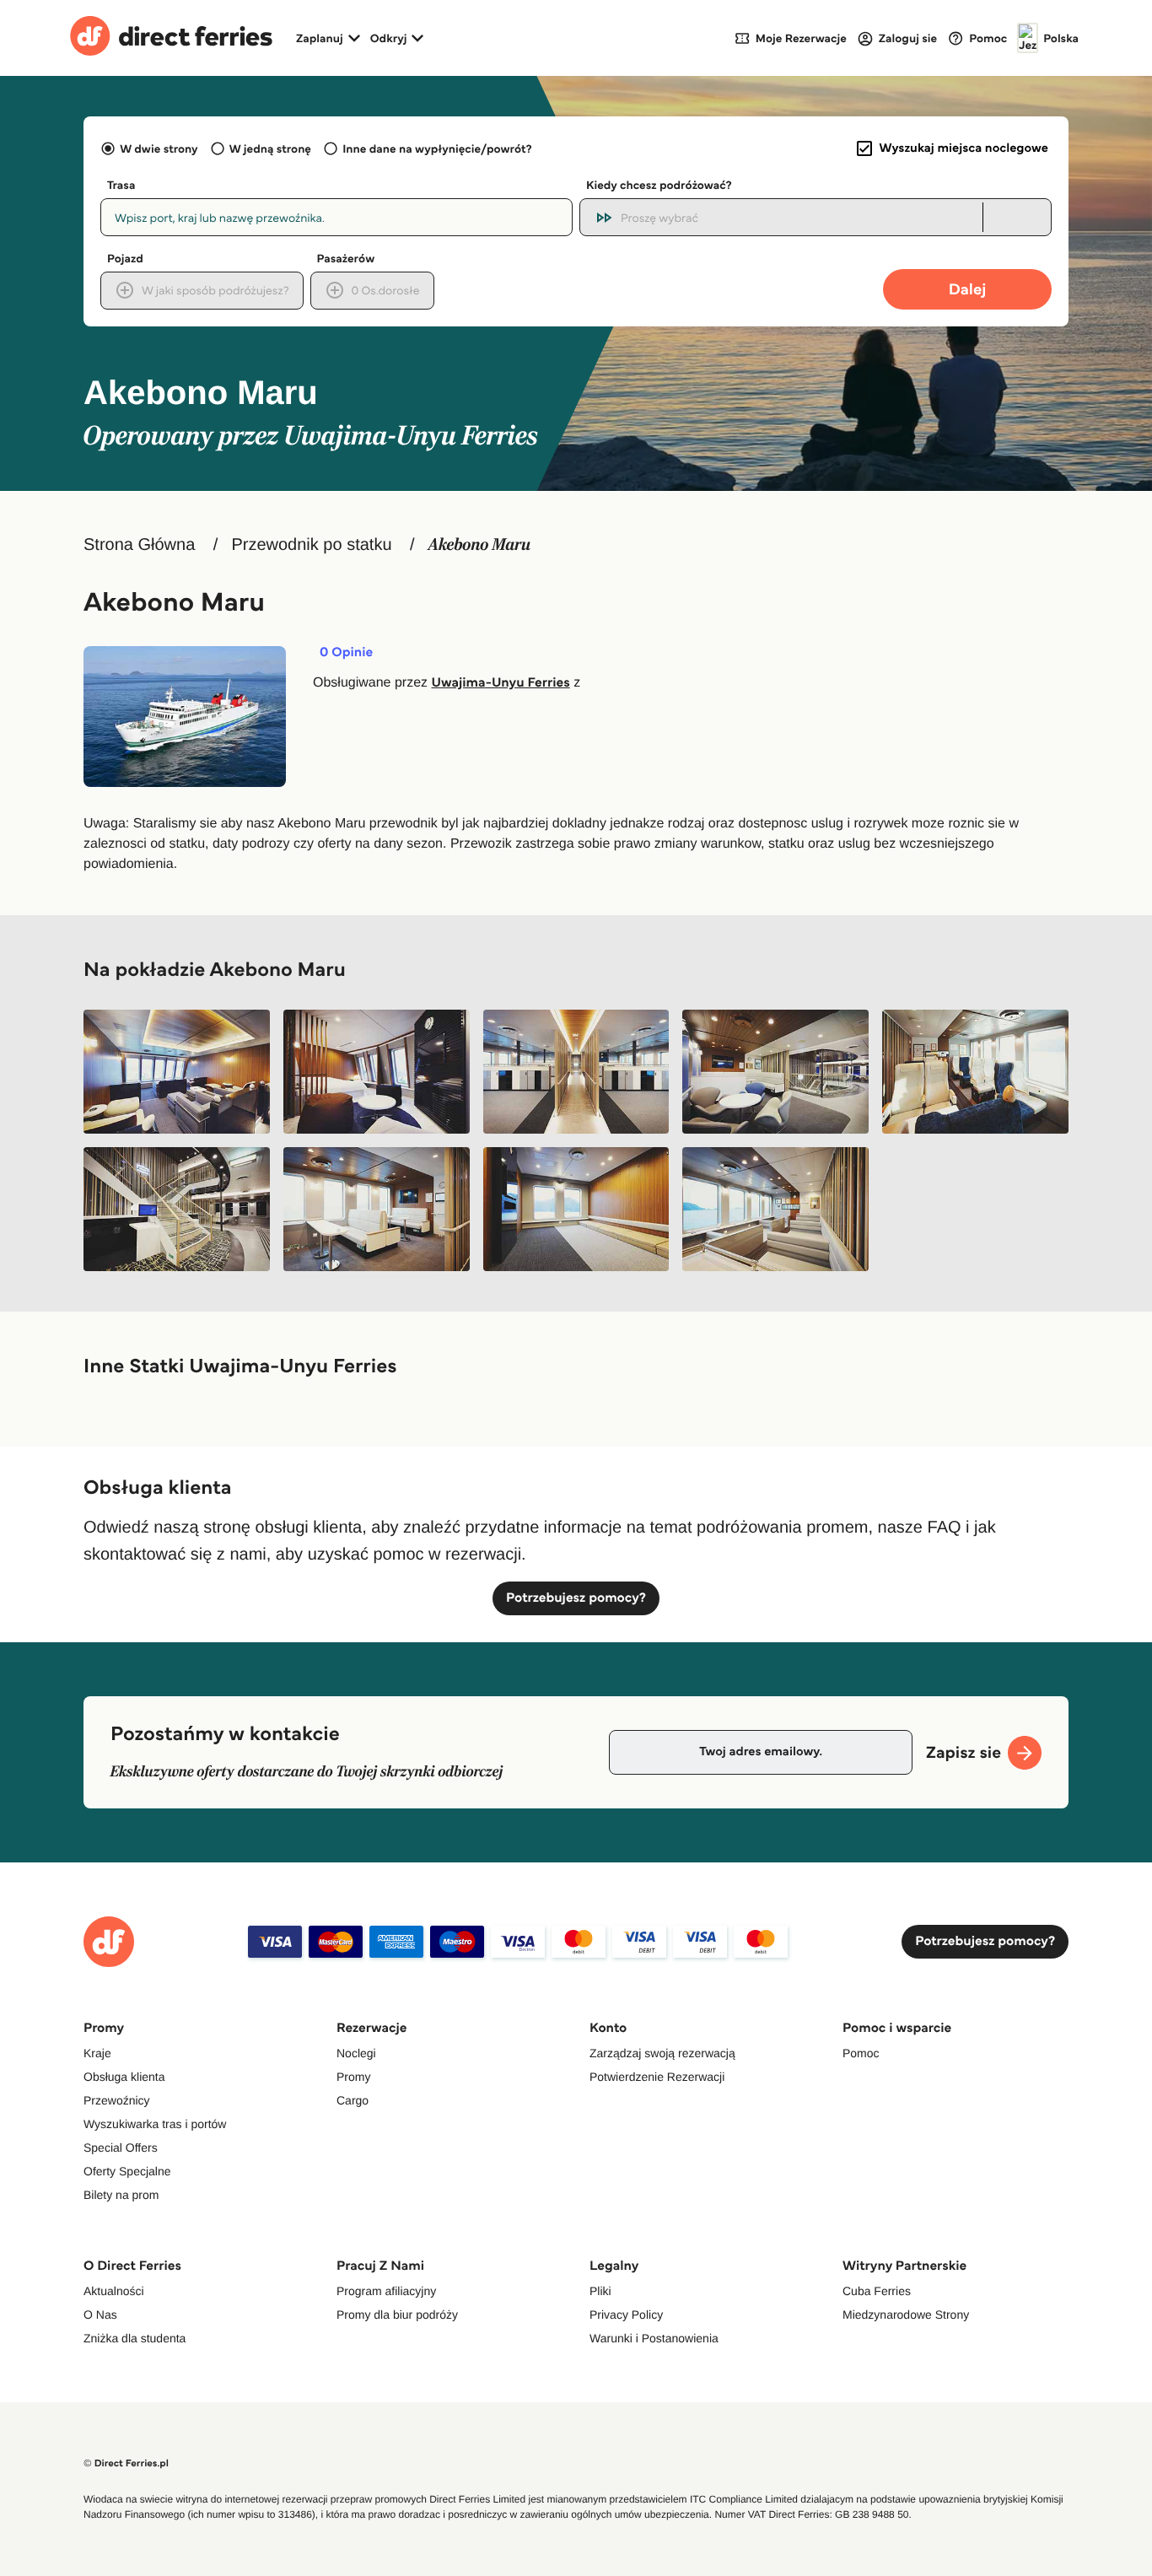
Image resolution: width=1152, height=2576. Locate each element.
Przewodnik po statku (311, 545)
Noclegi (356, 2053)
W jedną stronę (270, 148)
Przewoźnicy (117, 2100)
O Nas (100, 2315)
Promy (353, 2077)
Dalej (968, 289)
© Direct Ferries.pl (126, 2463)
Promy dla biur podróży (397, 2315)
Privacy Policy (626, 2315)
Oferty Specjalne (127, 2171)
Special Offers (121, 2148)
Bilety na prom (121, 2195)
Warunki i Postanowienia (654, 2338)
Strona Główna (139, 545)
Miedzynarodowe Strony (906, 2315)
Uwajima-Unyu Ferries (501, 683)
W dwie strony (159, 148)
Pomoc (861, 2053)
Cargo (353, 2100)
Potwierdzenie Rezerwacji (657, 2077)
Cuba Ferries (877, 2291)
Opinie (346, 653)
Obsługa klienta (124, 2077)
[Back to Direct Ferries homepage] (171, 38)
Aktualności (114, 2291)
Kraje (97, 2053)
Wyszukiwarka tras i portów (155, 2124)
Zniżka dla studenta (135, 2338)
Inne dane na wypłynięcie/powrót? (437, 148)
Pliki (600, 2291)
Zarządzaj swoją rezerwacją (662, 2053)
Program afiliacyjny (386, 2291)
